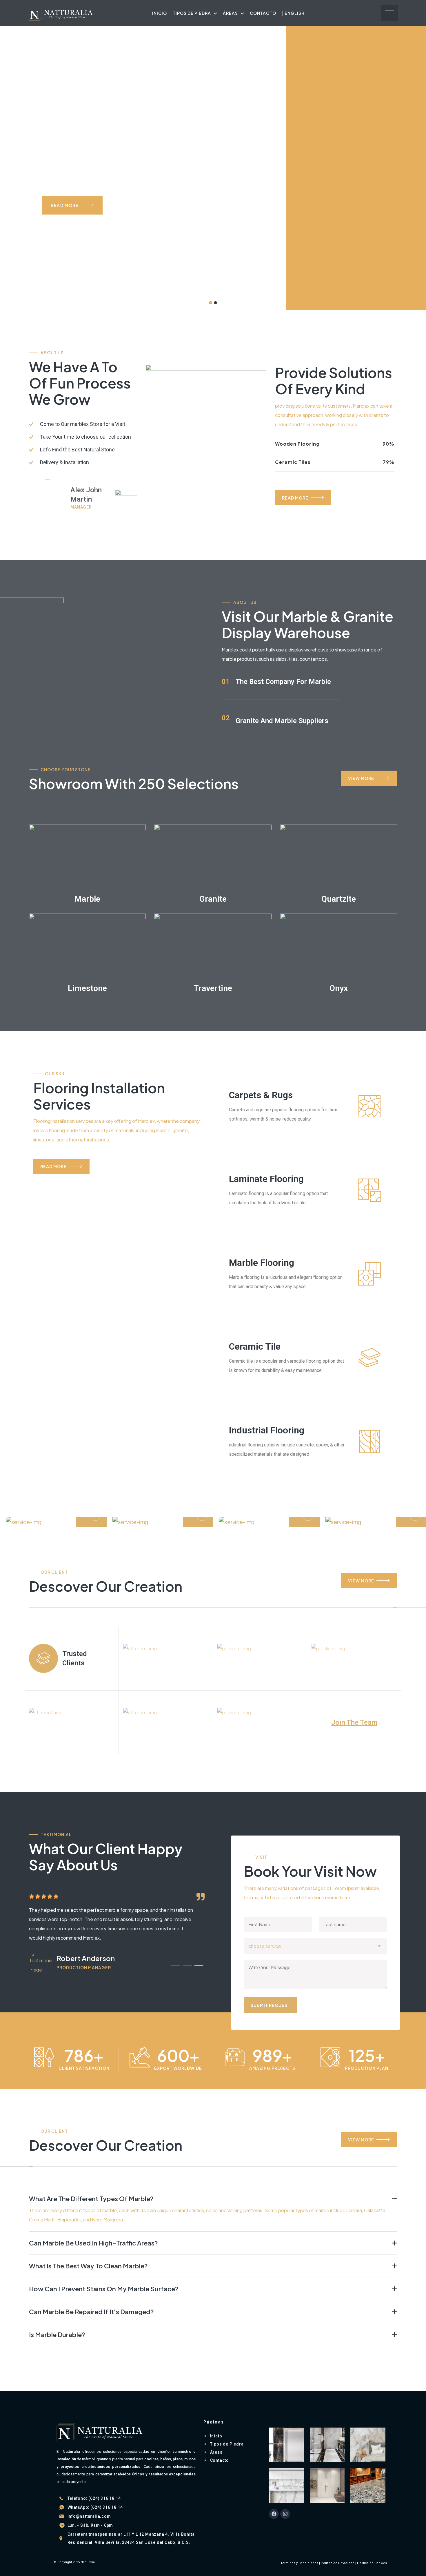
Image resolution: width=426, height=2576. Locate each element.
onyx (339, 988)
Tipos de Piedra (192, 13)
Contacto (263, 13)
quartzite (339, 899)
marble (87, 899)
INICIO (160, 13)
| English (293, 13)
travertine (213, 988)
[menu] (389, 13)
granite (213, 899)
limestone (87, 988)
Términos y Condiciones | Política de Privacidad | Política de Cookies (334, 2563)
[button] (176, 1966)
